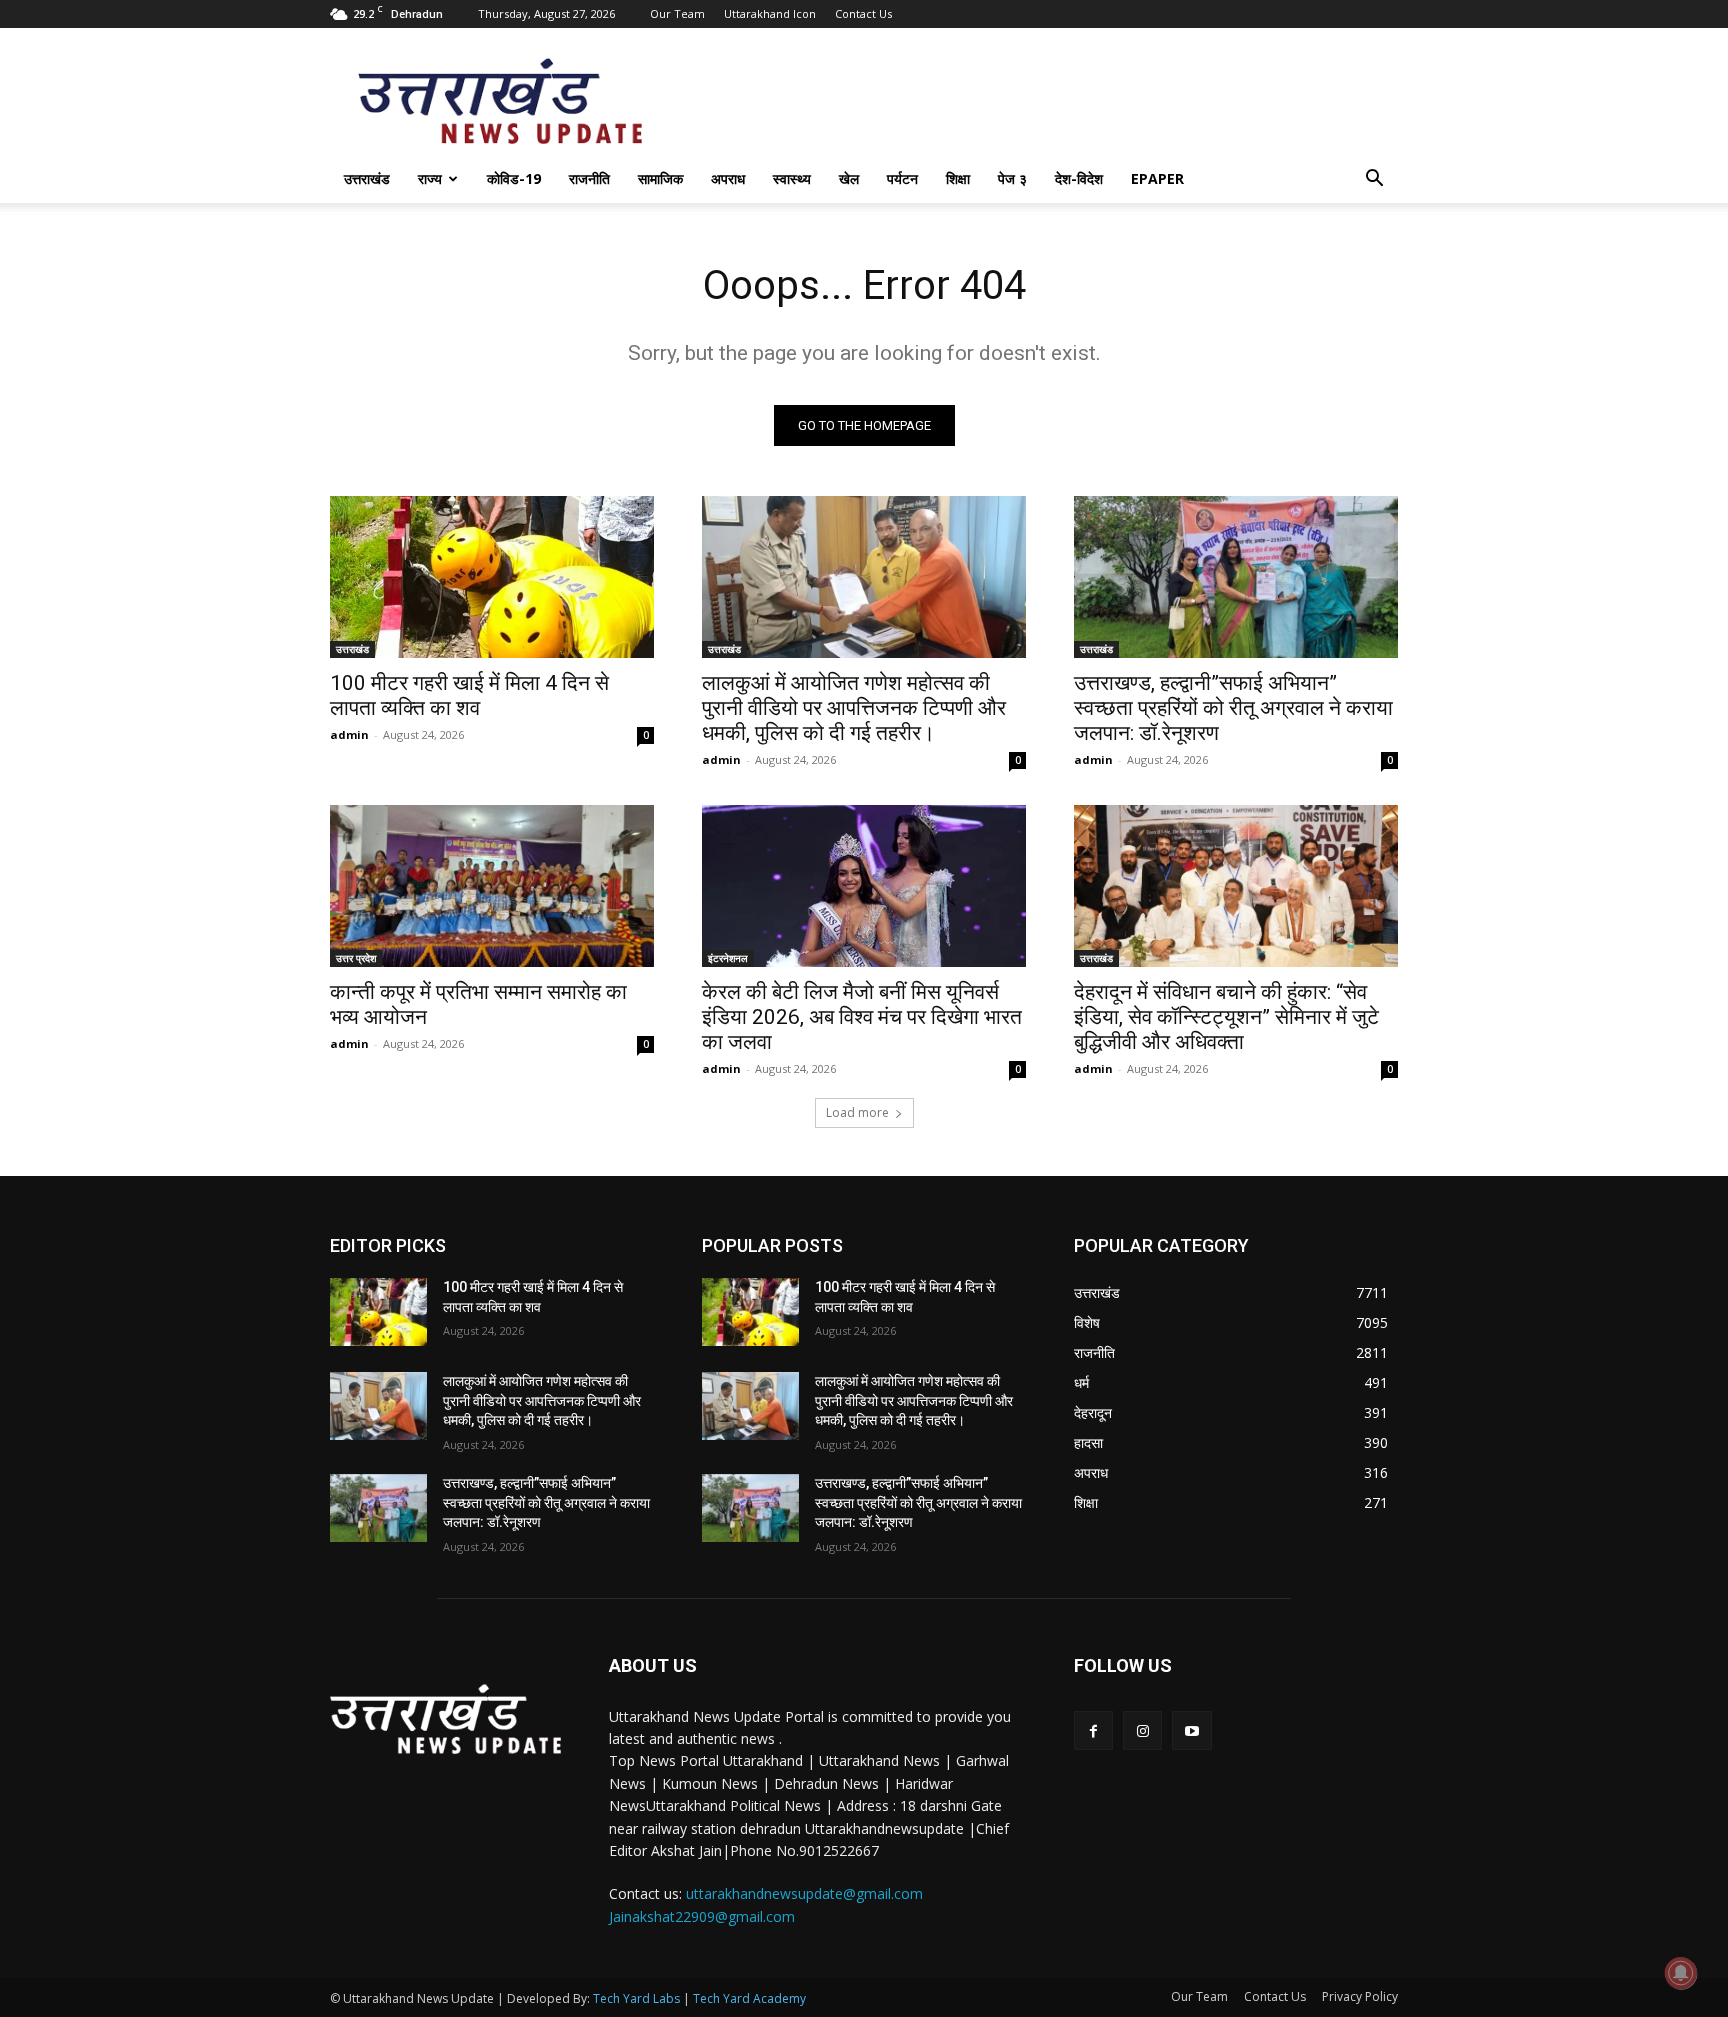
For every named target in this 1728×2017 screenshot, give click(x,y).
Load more (857, 1112)
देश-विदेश (1079, 178)
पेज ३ (1012, 178)
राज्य (430, 178)
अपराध (728, 178)
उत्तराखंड (367, 178)
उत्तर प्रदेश (356, 958)
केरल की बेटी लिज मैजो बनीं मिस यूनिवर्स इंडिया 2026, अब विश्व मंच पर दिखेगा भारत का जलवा (862, 1017)
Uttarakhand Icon (770, 13)
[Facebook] (1093, 1730)
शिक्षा (958, 178)
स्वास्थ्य (792, 178)
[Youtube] (1191, 1730)
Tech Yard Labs (636, 1998)
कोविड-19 (514, 178)
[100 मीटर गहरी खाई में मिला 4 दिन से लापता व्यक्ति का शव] (492, 577)
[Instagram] (1142, 1730)
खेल (849, 178)
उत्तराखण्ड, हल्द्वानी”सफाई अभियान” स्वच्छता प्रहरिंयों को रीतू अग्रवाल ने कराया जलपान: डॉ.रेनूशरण (1233, 708)
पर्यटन (902, 178)
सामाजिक (660, 178)
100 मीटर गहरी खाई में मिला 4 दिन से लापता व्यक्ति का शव (469, 695)
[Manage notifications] (1681, 1973)
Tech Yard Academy (749, 1998)
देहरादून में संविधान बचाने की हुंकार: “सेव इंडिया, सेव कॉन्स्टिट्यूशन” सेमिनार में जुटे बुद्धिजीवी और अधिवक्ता (1226, 1017)
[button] (1374, 180)
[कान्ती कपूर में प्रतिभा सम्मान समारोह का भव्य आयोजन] (492, 886)
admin (349, 734)
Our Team (677, 13)
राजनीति (589, 178)
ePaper (1157, 178)
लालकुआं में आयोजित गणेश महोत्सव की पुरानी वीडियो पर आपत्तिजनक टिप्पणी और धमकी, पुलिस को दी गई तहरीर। (854, 708)
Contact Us (863, 13)
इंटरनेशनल (728, 958)
